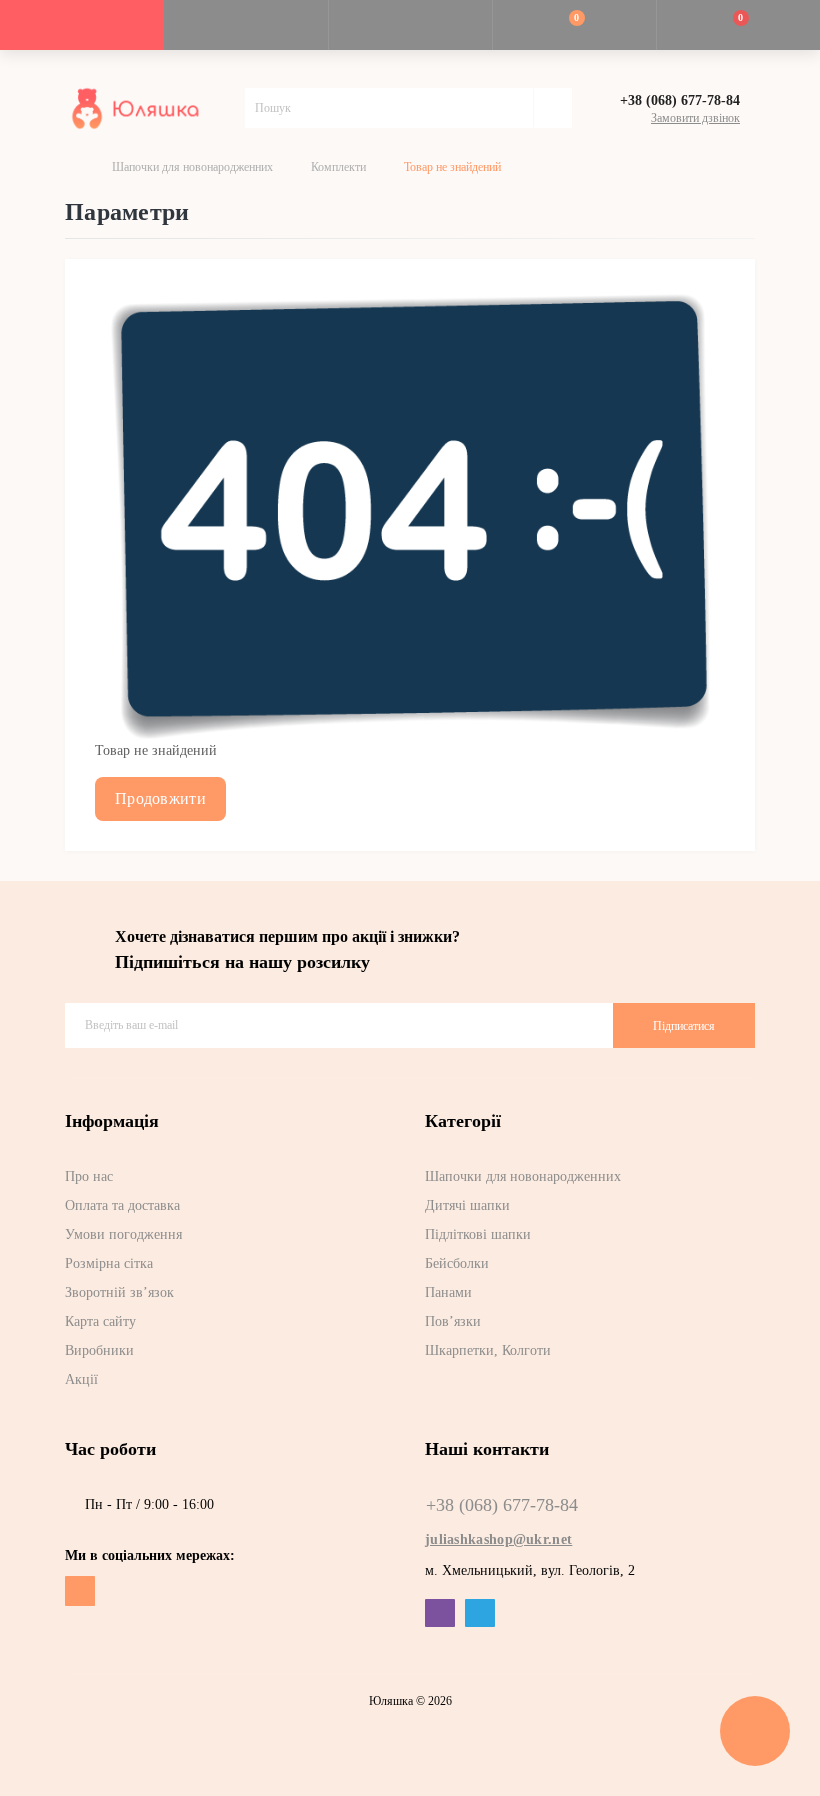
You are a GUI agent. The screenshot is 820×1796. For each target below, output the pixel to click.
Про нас (89, 1176)
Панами (448, 1292)
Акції (81, 1379)
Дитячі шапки (467, 1205)
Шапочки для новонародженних (192, 167)
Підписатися (684, 1026)
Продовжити (160, 798)
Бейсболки (457, 1263)
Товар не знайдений (452, 167)
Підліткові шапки (478, 1234)
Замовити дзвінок (695, 118)
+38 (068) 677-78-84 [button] (502, 1505)
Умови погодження (123, 1234)
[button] (410, 25)
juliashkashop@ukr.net (498, 1539)
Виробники (99, 1350)
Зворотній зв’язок (119, 1292)
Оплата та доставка (122, 1205)
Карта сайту (100, 1321)
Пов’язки (453, 1321)
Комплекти (338, 167)
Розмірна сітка (109, 1263)
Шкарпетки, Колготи (488, 1350)
